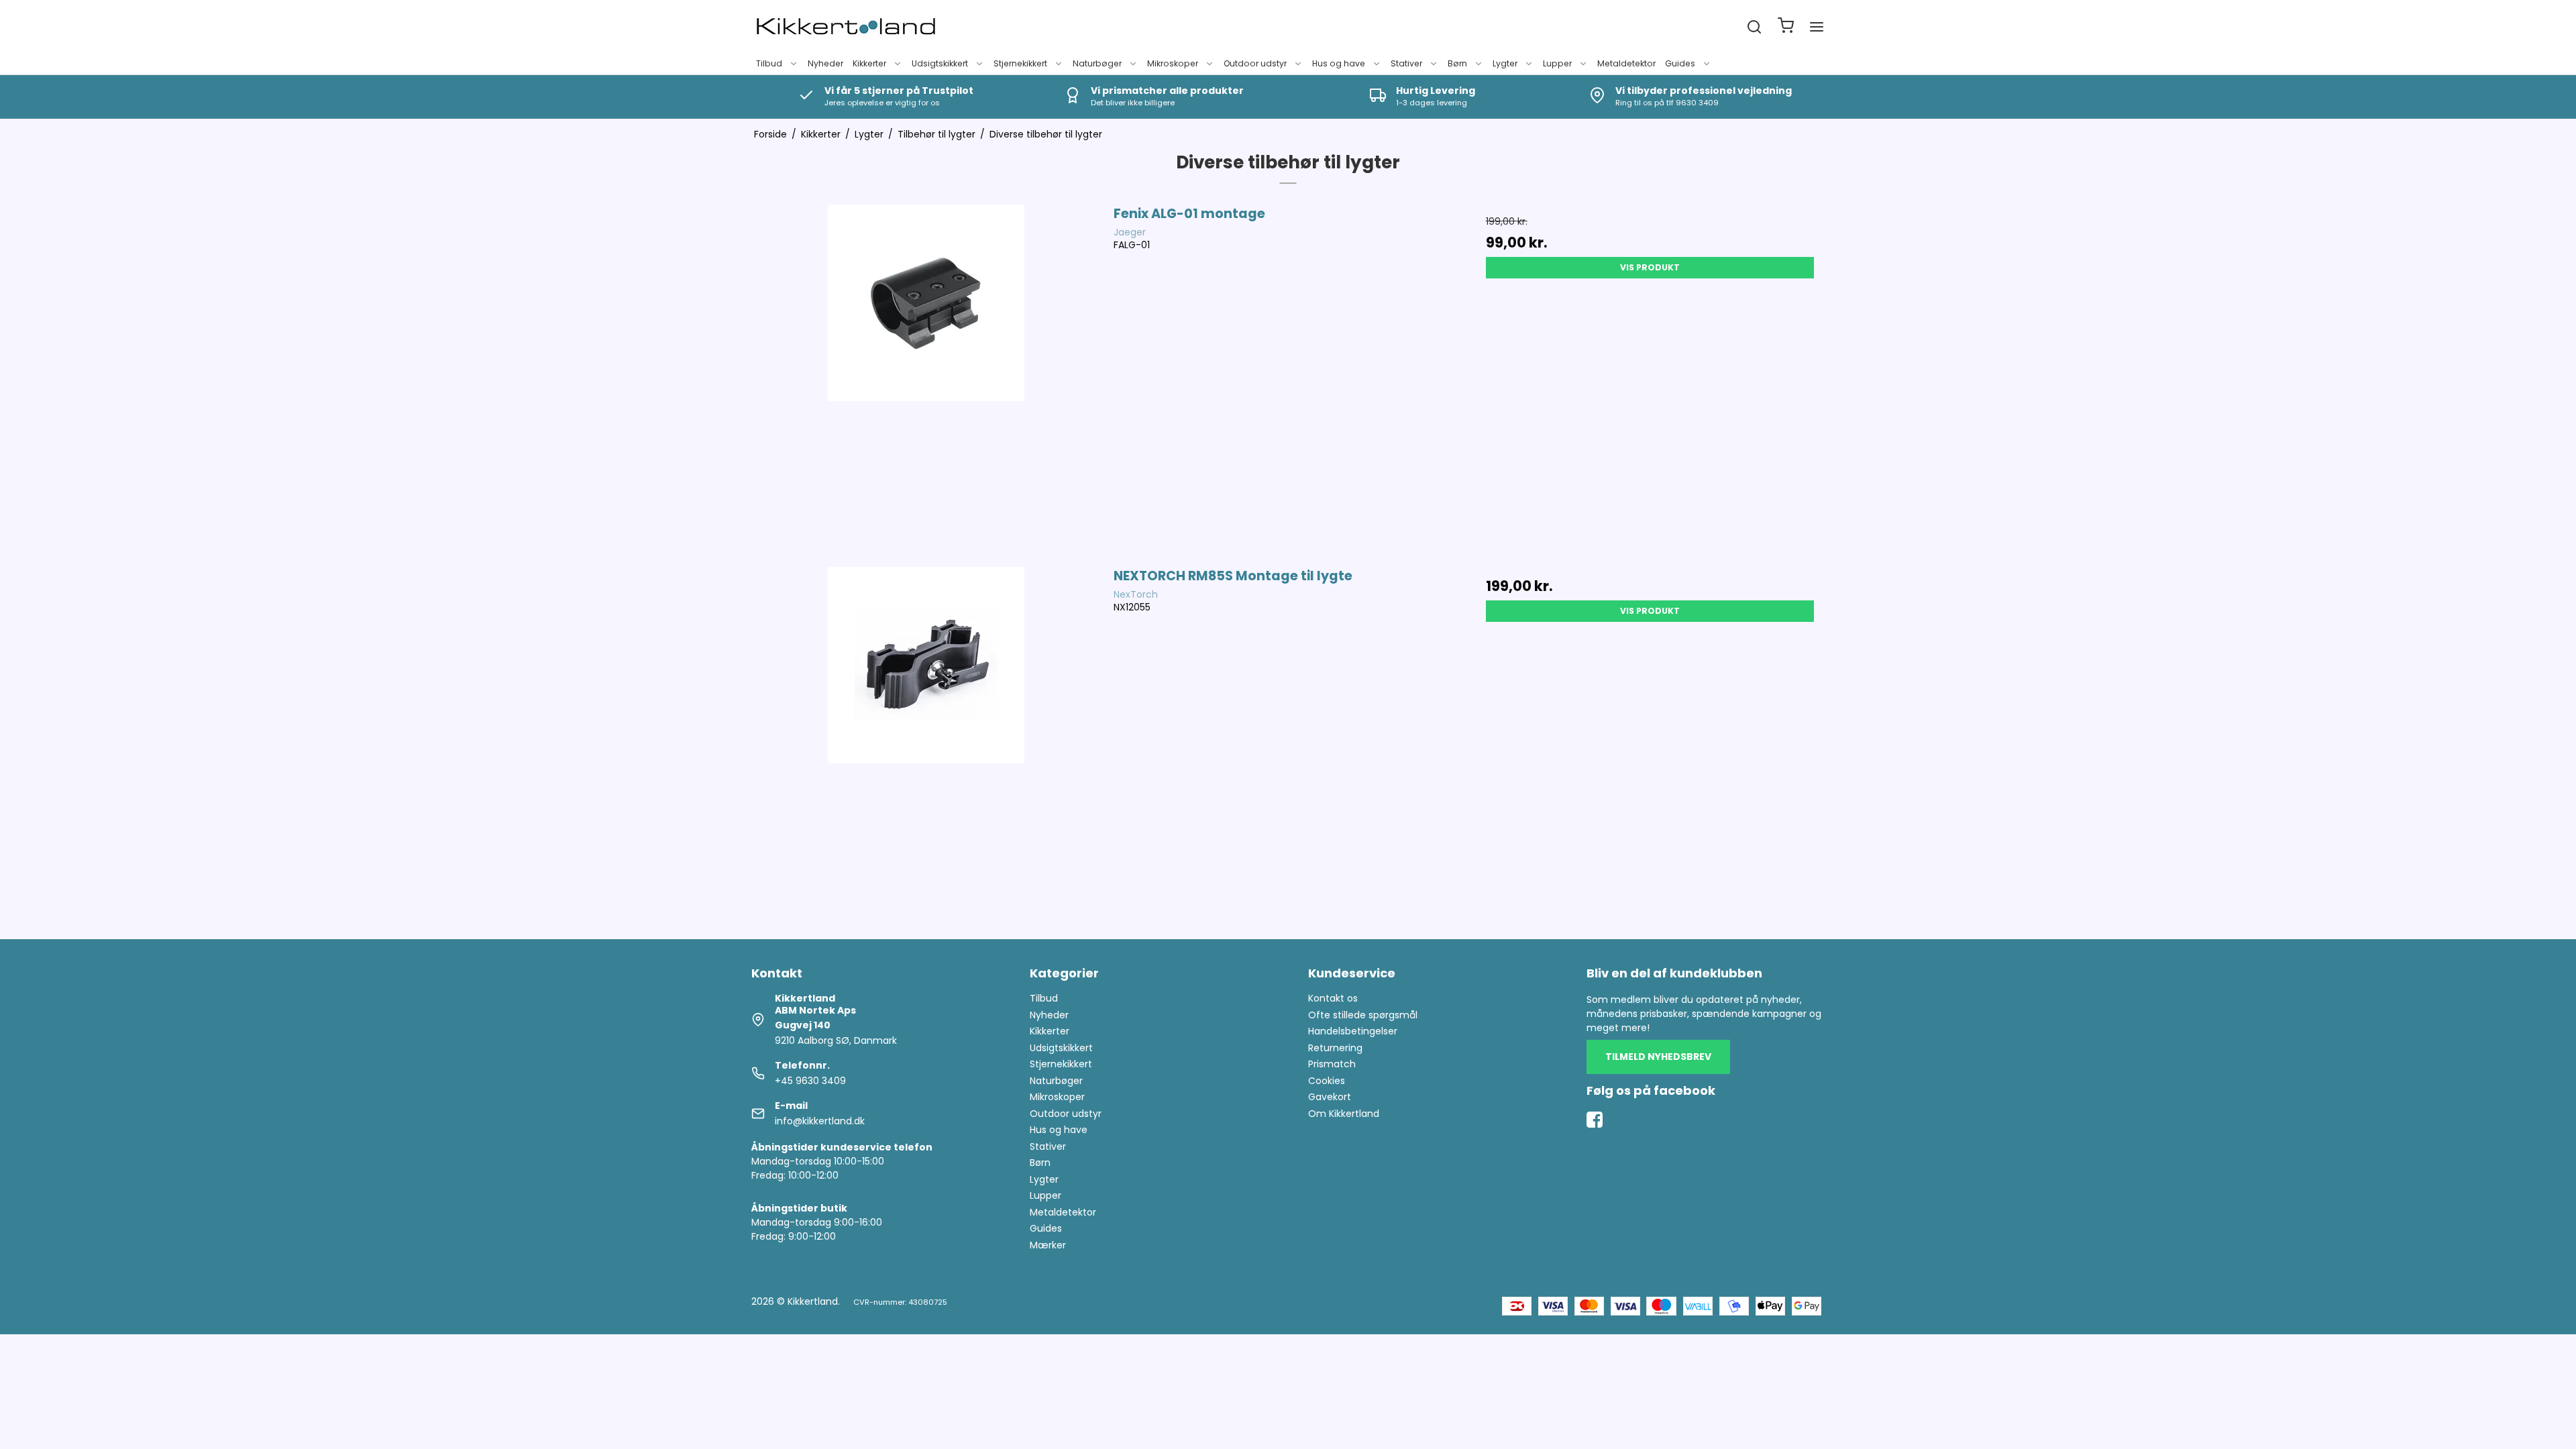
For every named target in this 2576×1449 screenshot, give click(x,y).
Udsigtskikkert (940, 63)
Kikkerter (869, 63)
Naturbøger (1097, 63)
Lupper (1557, 63)
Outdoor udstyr (1255, 63)
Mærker (1048, 1245)
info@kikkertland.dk (820, 1121)
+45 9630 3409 (810, 1081)
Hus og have (1339, 63)
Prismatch (1332, 1064)
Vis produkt (1650, 267)
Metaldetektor (1626, 63)
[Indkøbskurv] (1786, 27)
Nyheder (825, 63)
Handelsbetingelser (1353, 1031)
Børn (1457, 63)
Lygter (1505, 63)
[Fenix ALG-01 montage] (926, 379)
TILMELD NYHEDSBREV (1658, 1057)
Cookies (1327, 1081)
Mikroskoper (1173, 63)
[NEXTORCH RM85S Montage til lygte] (926, 741)
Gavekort (1330, 1097)
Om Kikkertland (1344, 1114)
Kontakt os (1333, 998)
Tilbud (769, 63)
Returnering (1335, 1048)
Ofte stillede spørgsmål (1363, 1015)
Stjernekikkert (1020, 63)
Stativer (1406, 63)
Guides (1680, 63)
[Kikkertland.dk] (846, 27)
